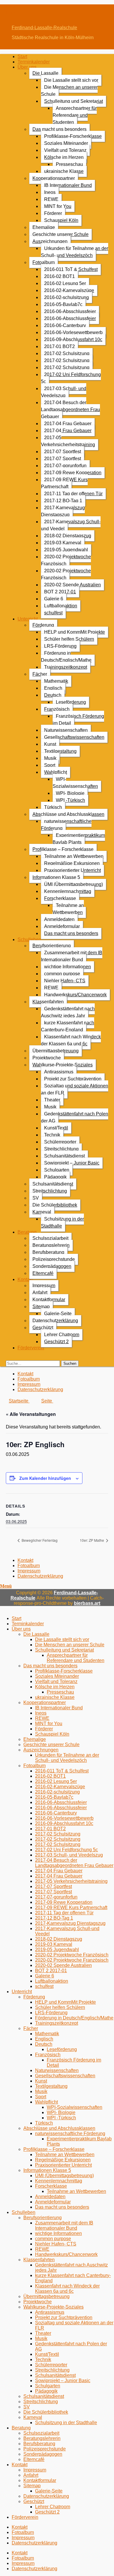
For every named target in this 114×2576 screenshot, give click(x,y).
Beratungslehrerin (51, 1245)
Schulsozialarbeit (50, 1238)
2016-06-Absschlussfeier (70, 311)
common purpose (62, 974)
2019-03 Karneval (63, 543)
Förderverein (31, 1348)
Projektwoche (47, 1058)
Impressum (44, 1286)
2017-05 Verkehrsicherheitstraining (68, 441)
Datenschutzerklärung (55, 1321)
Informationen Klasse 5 (56, 877)
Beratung (27, 1232)
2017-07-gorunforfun (65, 466)
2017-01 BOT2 (59, 346)
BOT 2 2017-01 (60, 592)
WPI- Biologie (70, 793)
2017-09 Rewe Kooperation (73, 473)
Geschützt (43, 1328)
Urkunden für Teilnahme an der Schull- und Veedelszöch (75, 252)
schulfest (53, 613)
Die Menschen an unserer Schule (69, 91)
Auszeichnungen (50, 241)
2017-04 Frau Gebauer (68, 424)
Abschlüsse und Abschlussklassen (68, 814)
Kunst (50, 744)
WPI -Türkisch (70, 800)
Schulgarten (57, 1170)
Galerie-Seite (58, 1314)
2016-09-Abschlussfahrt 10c (73, 339)
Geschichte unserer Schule (61, 234)
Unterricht (28, 619)
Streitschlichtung (61, 1149)
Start (22, 57)
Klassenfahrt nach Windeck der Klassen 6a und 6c (71, 1040)
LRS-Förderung (60, 646)
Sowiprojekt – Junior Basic (72, 1163)
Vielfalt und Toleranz (65, 150)
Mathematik (56, 681)
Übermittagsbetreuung (56, 1051)
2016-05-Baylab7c (63, 304)
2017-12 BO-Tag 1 (63, 501)
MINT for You (58, 206)
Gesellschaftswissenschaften (74, 737)
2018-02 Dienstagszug (68, 536)
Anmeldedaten (59, 919)
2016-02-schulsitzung (66, 297)
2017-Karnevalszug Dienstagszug (63, 511)
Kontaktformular (49, 1300)
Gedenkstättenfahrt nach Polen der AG (75, 1117)
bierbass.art (87, 1603)
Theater (52, 1100)
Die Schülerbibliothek (55, 1205)
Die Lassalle (45, 73)
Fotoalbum (44, 262)
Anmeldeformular (62, 926)
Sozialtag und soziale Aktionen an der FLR (75, 1089)
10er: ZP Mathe (92, 1540)
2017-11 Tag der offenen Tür (73, 494)
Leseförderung (71, 702)
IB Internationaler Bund (68, 185)
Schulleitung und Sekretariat (74, 101)
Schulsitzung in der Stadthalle (62, 1222)
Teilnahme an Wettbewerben (74, 856)
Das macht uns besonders (59, 129)
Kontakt (25, 1279)
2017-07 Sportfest (63, 452)
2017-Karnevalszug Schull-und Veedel (71, 525)
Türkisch (53, 807)
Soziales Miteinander (66, 143)
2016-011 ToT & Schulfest (71, 269)
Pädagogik (55, 1177)
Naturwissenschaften (66, 730)
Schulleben (29, 940)
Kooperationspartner (54, 178)
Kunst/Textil (56, 1128)
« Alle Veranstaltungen (31, 1414)
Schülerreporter (60, 1142)
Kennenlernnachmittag (68, 891)
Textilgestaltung (60, 751)
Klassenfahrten (48, 1002)
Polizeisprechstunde (54, 1259)
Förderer (53, 213)
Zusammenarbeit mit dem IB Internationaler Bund (72, 956)
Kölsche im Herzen (64, 157)
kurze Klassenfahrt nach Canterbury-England (68, 1026)
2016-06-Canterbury (65, 325)
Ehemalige (44, 227)
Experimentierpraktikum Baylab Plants (79, 839)
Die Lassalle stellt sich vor (71, 80)
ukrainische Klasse (64, 171)
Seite (47, 1401)
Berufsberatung (48, 1252)
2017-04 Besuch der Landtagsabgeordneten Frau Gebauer (70, 410)
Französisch (57, 709)
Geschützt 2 (56, 1342)
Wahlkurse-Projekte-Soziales (63, 1065)
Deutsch (53, 695)
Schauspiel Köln (61, 220)
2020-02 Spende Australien (72, 585)
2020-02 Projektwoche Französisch (66, 560)
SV (36, 1198)
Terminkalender (34, 62)
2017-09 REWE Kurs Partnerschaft (64, 483)
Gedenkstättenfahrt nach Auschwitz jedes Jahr (68, 1012)
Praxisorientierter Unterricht (72, 870)
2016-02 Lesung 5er (65, 283)
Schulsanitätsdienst (64, 1156)
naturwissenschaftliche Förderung (66, 825)
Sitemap (41, 1307)
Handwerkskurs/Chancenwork (75, 995)
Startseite (19, 1401)
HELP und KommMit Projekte (75, 632)
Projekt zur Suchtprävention (73, 1079)
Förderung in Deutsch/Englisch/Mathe (66, 657)
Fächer (40, 674)
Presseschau (69, 164)
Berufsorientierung (52, 946)
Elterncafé (43, 1273)
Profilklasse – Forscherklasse (63, 849)
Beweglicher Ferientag (39, 1540)
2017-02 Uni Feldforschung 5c (71, 378)
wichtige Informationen (68, 967)
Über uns (27, 67)
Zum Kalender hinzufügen (45, 1478)
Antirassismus (59, 1072)
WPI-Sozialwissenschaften (75, 783)
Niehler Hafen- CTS (65, 981)
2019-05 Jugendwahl (66, 550)
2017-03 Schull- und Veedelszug (64, 392)
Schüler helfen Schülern (69, 639)
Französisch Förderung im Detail (78, 720)
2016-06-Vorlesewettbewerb (73, 332)
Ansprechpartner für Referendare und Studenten (75, 115)
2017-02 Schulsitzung (67, 353)
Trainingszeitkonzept (66, 667)
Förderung (43, 625)
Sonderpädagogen (52, 1266)
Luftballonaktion (61, 606)
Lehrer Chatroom (62, 1335)
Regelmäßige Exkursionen (72, 863)
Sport (50, 765)
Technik (52, 1135)
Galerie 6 (54, 599)
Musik (50, 758)
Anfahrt (40, 1293)
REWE (51, 199)
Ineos (50, 192)
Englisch (53, 688)
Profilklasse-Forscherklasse (73, 136)
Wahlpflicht (56, 772)
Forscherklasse (60, 898)
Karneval (42, 1212)
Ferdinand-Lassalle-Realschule (44, 28)
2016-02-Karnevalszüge (69, 290)
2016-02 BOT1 (59, 276)
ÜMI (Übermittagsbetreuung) (74, 884)
